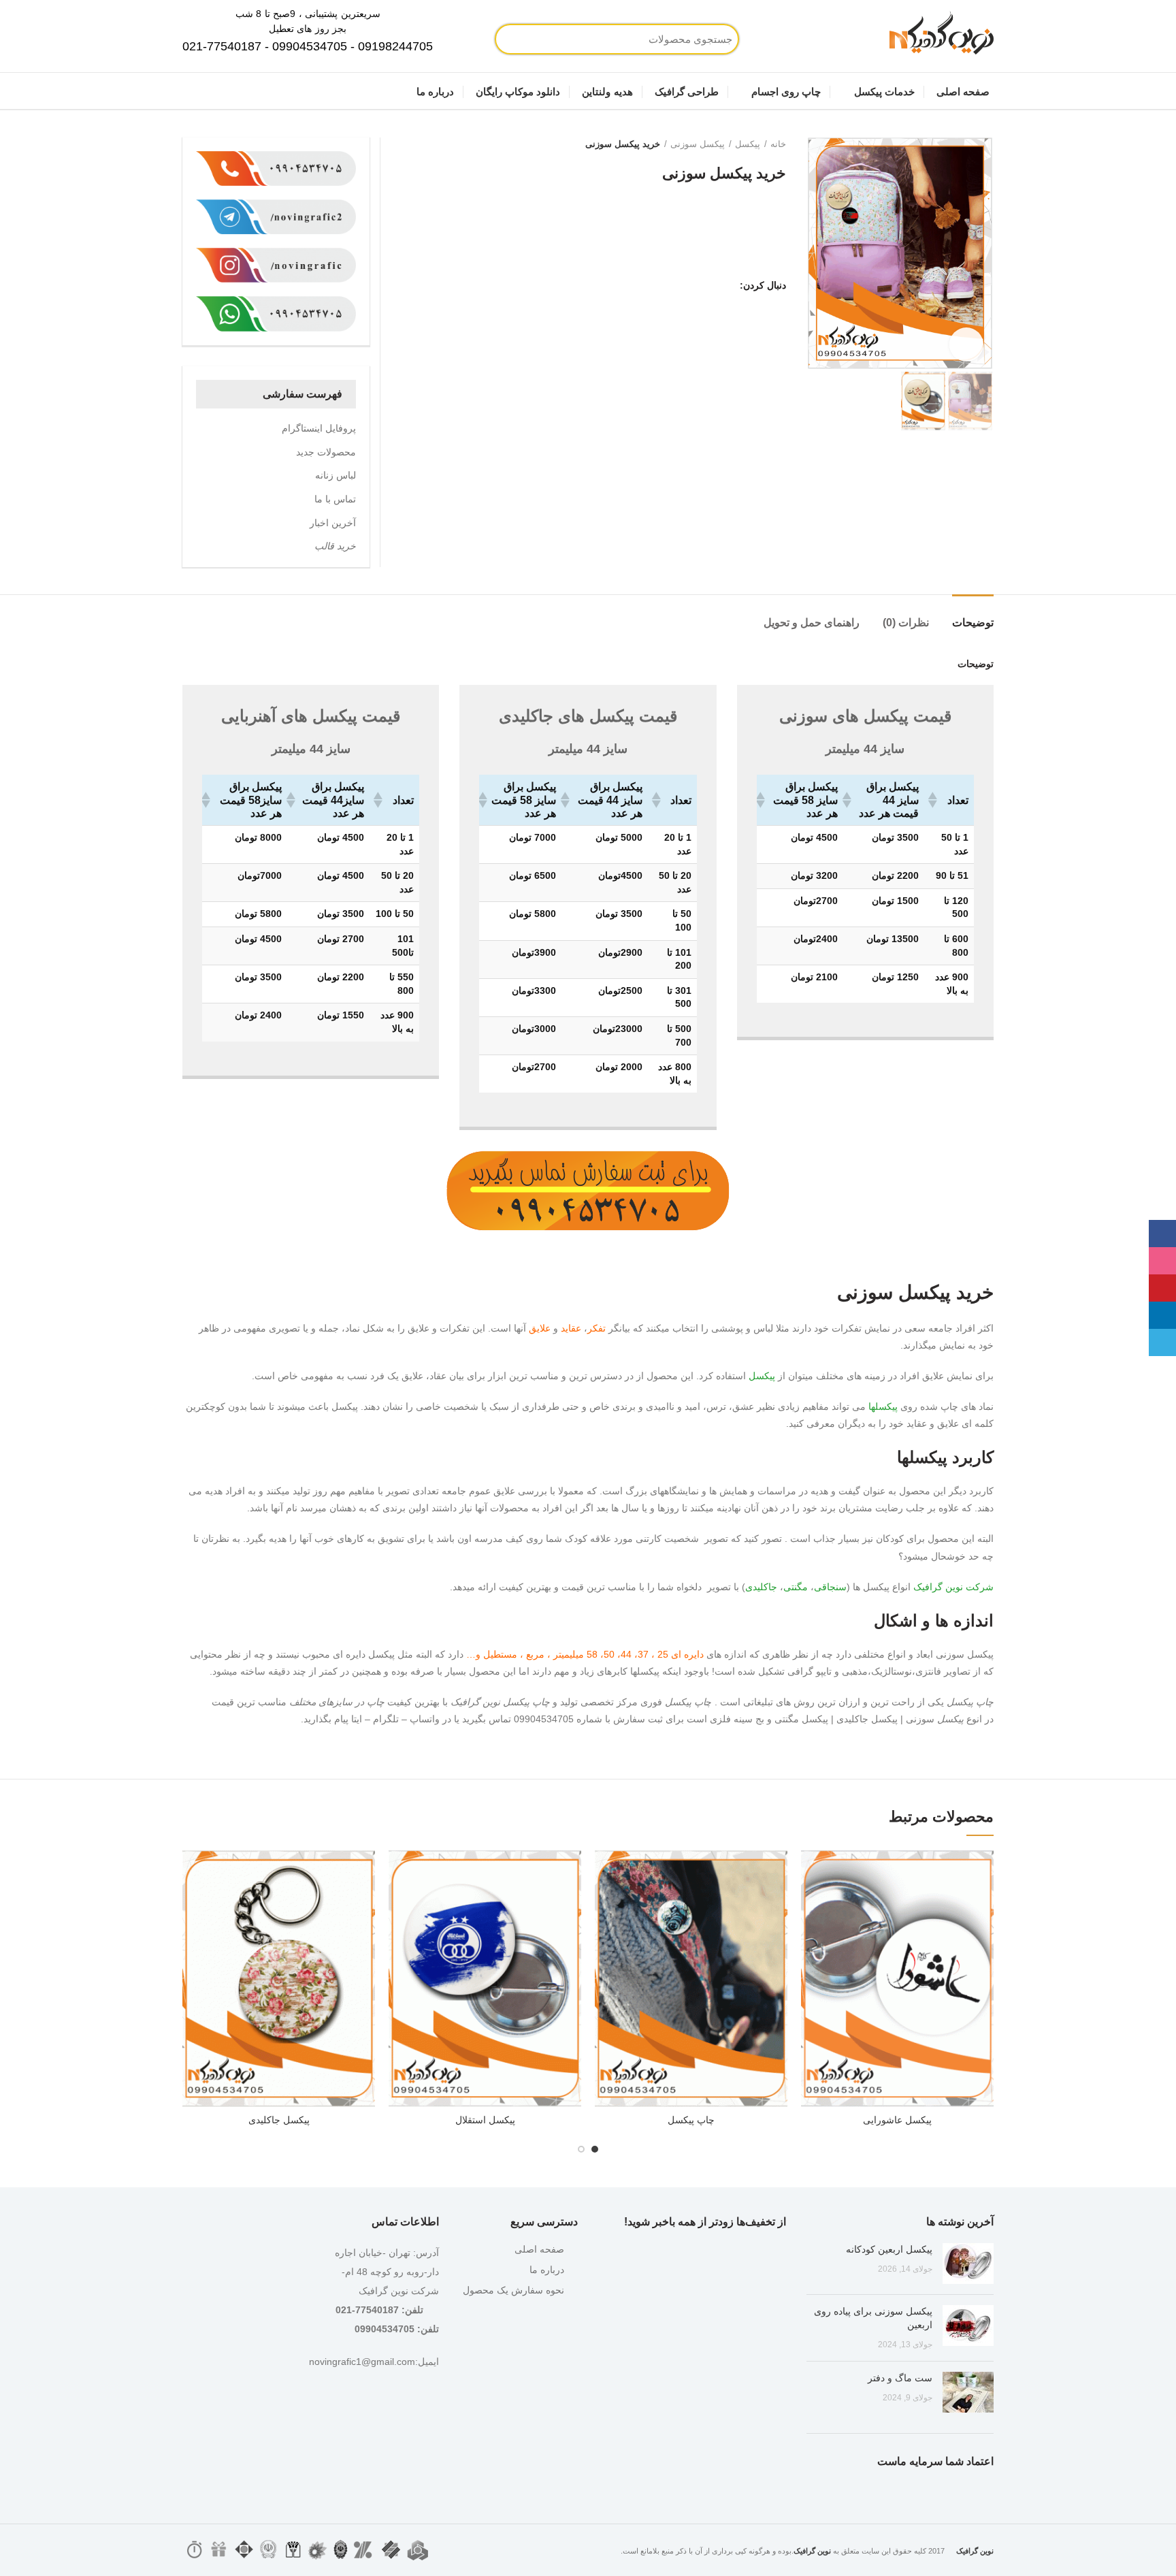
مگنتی (796, 1587)
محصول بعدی (397, 144)
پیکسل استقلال (485, 2120)
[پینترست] (691, 285)
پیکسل (748, 144)
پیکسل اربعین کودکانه (889, 2249)
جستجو (554, 39)
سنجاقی (830, 1587)
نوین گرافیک (938, 1587)
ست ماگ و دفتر (900, 2378)
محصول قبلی (425, 144)
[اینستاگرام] (708, 285)
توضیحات (973, 623)
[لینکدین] (674, 285)
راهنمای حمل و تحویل (812, 623)
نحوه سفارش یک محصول (513, 2290)
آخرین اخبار (333, 523)
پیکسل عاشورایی (897, 2120)
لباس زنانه (336, 475)
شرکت (980, 1587)
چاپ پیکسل (691, 2120)
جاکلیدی (761, 1587)
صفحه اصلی (539, 2249)
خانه (778, 144)
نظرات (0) (906, 623)
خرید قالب (335, 546)
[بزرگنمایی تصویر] (966, 344)
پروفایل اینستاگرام (319, 428)
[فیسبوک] (725, 285)
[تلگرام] (657, 285)
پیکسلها (883, 1406)
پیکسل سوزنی (698, 144)
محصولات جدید (326, 452)
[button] (379, 800)
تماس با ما (335, 499)
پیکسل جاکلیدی (279, 2120)
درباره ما (547, 2270)
